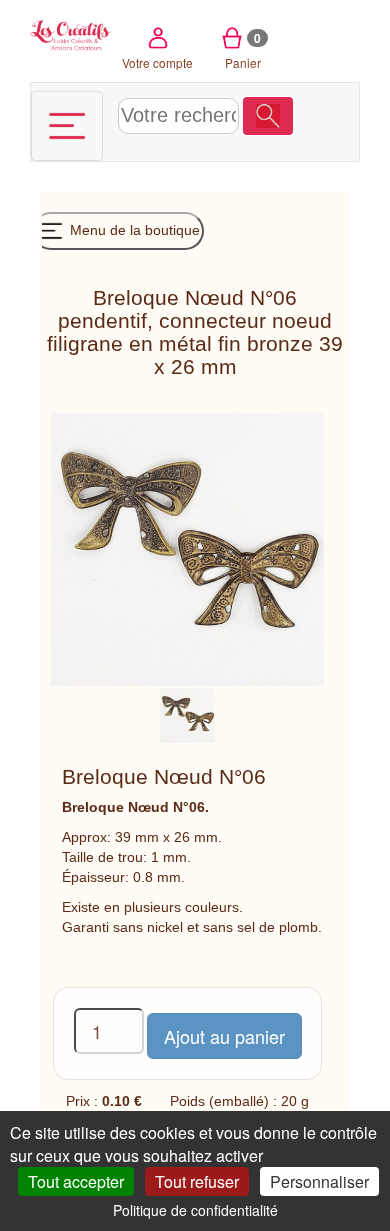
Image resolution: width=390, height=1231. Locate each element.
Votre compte (157, 62)
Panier (243, 50)
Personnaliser (319, 1181)
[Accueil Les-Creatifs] (71, 33)
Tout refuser (197, 1181)
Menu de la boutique (133, 230)
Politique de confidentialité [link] (195, 1210)
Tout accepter (76, 1181)
